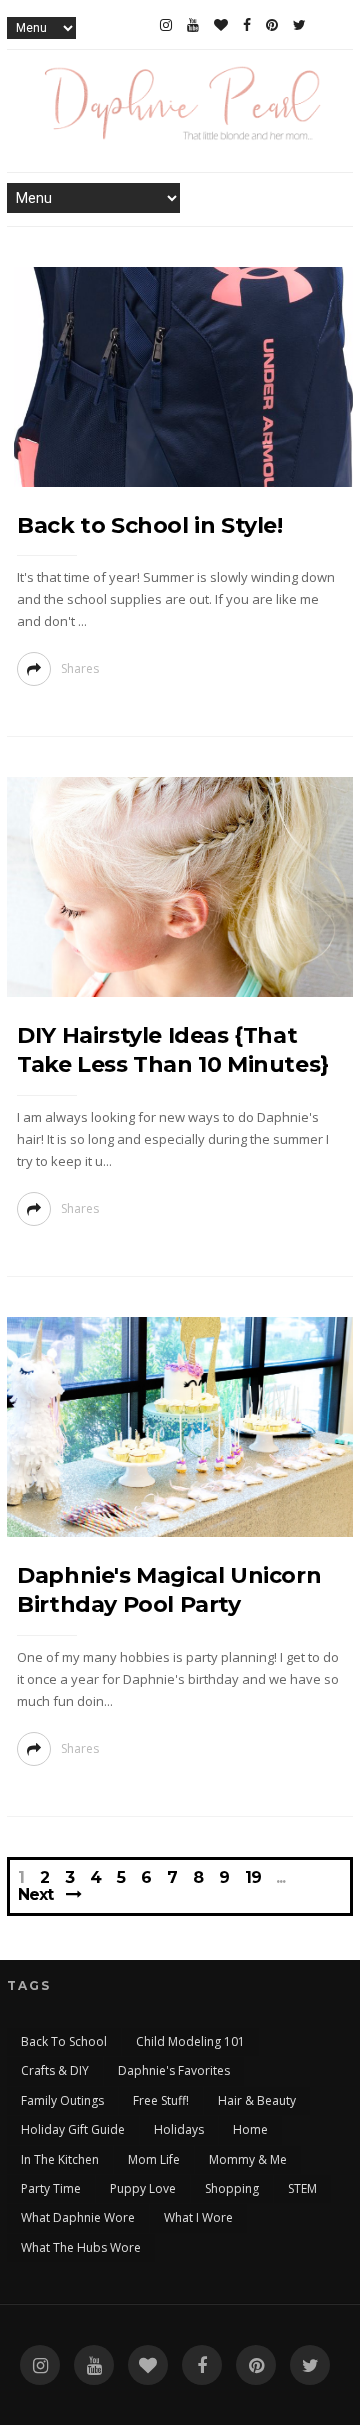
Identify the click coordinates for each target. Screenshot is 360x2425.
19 (253, 1878)
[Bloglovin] (221, 25)
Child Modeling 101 (190, 2041)
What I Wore (198, 2217)
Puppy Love (143, 2188)
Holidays (179, 2129)
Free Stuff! (161, 2100)
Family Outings (62, 2100)
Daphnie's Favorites (174, 2070)
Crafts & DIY (55, 2070)
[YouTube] (193, 25)
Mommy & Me (248, 2159)
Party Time (51, 2188)
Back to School (64, 2041)
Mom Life (154, 2159)
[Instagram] (166, 25)
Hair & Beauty (257, 2100)
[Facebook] (247, 25)
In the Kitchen (60, 2159)
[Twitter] (299, 25)
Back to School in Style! (149, 525)
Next (35, 1894)
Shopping (232, 2188)
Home (250, 2129)
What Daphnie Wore (78, 2217)
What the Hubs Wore (81, 2247)
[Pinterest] (272, 25)
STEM (302, 2188)
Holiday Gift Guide (73, 2129)
